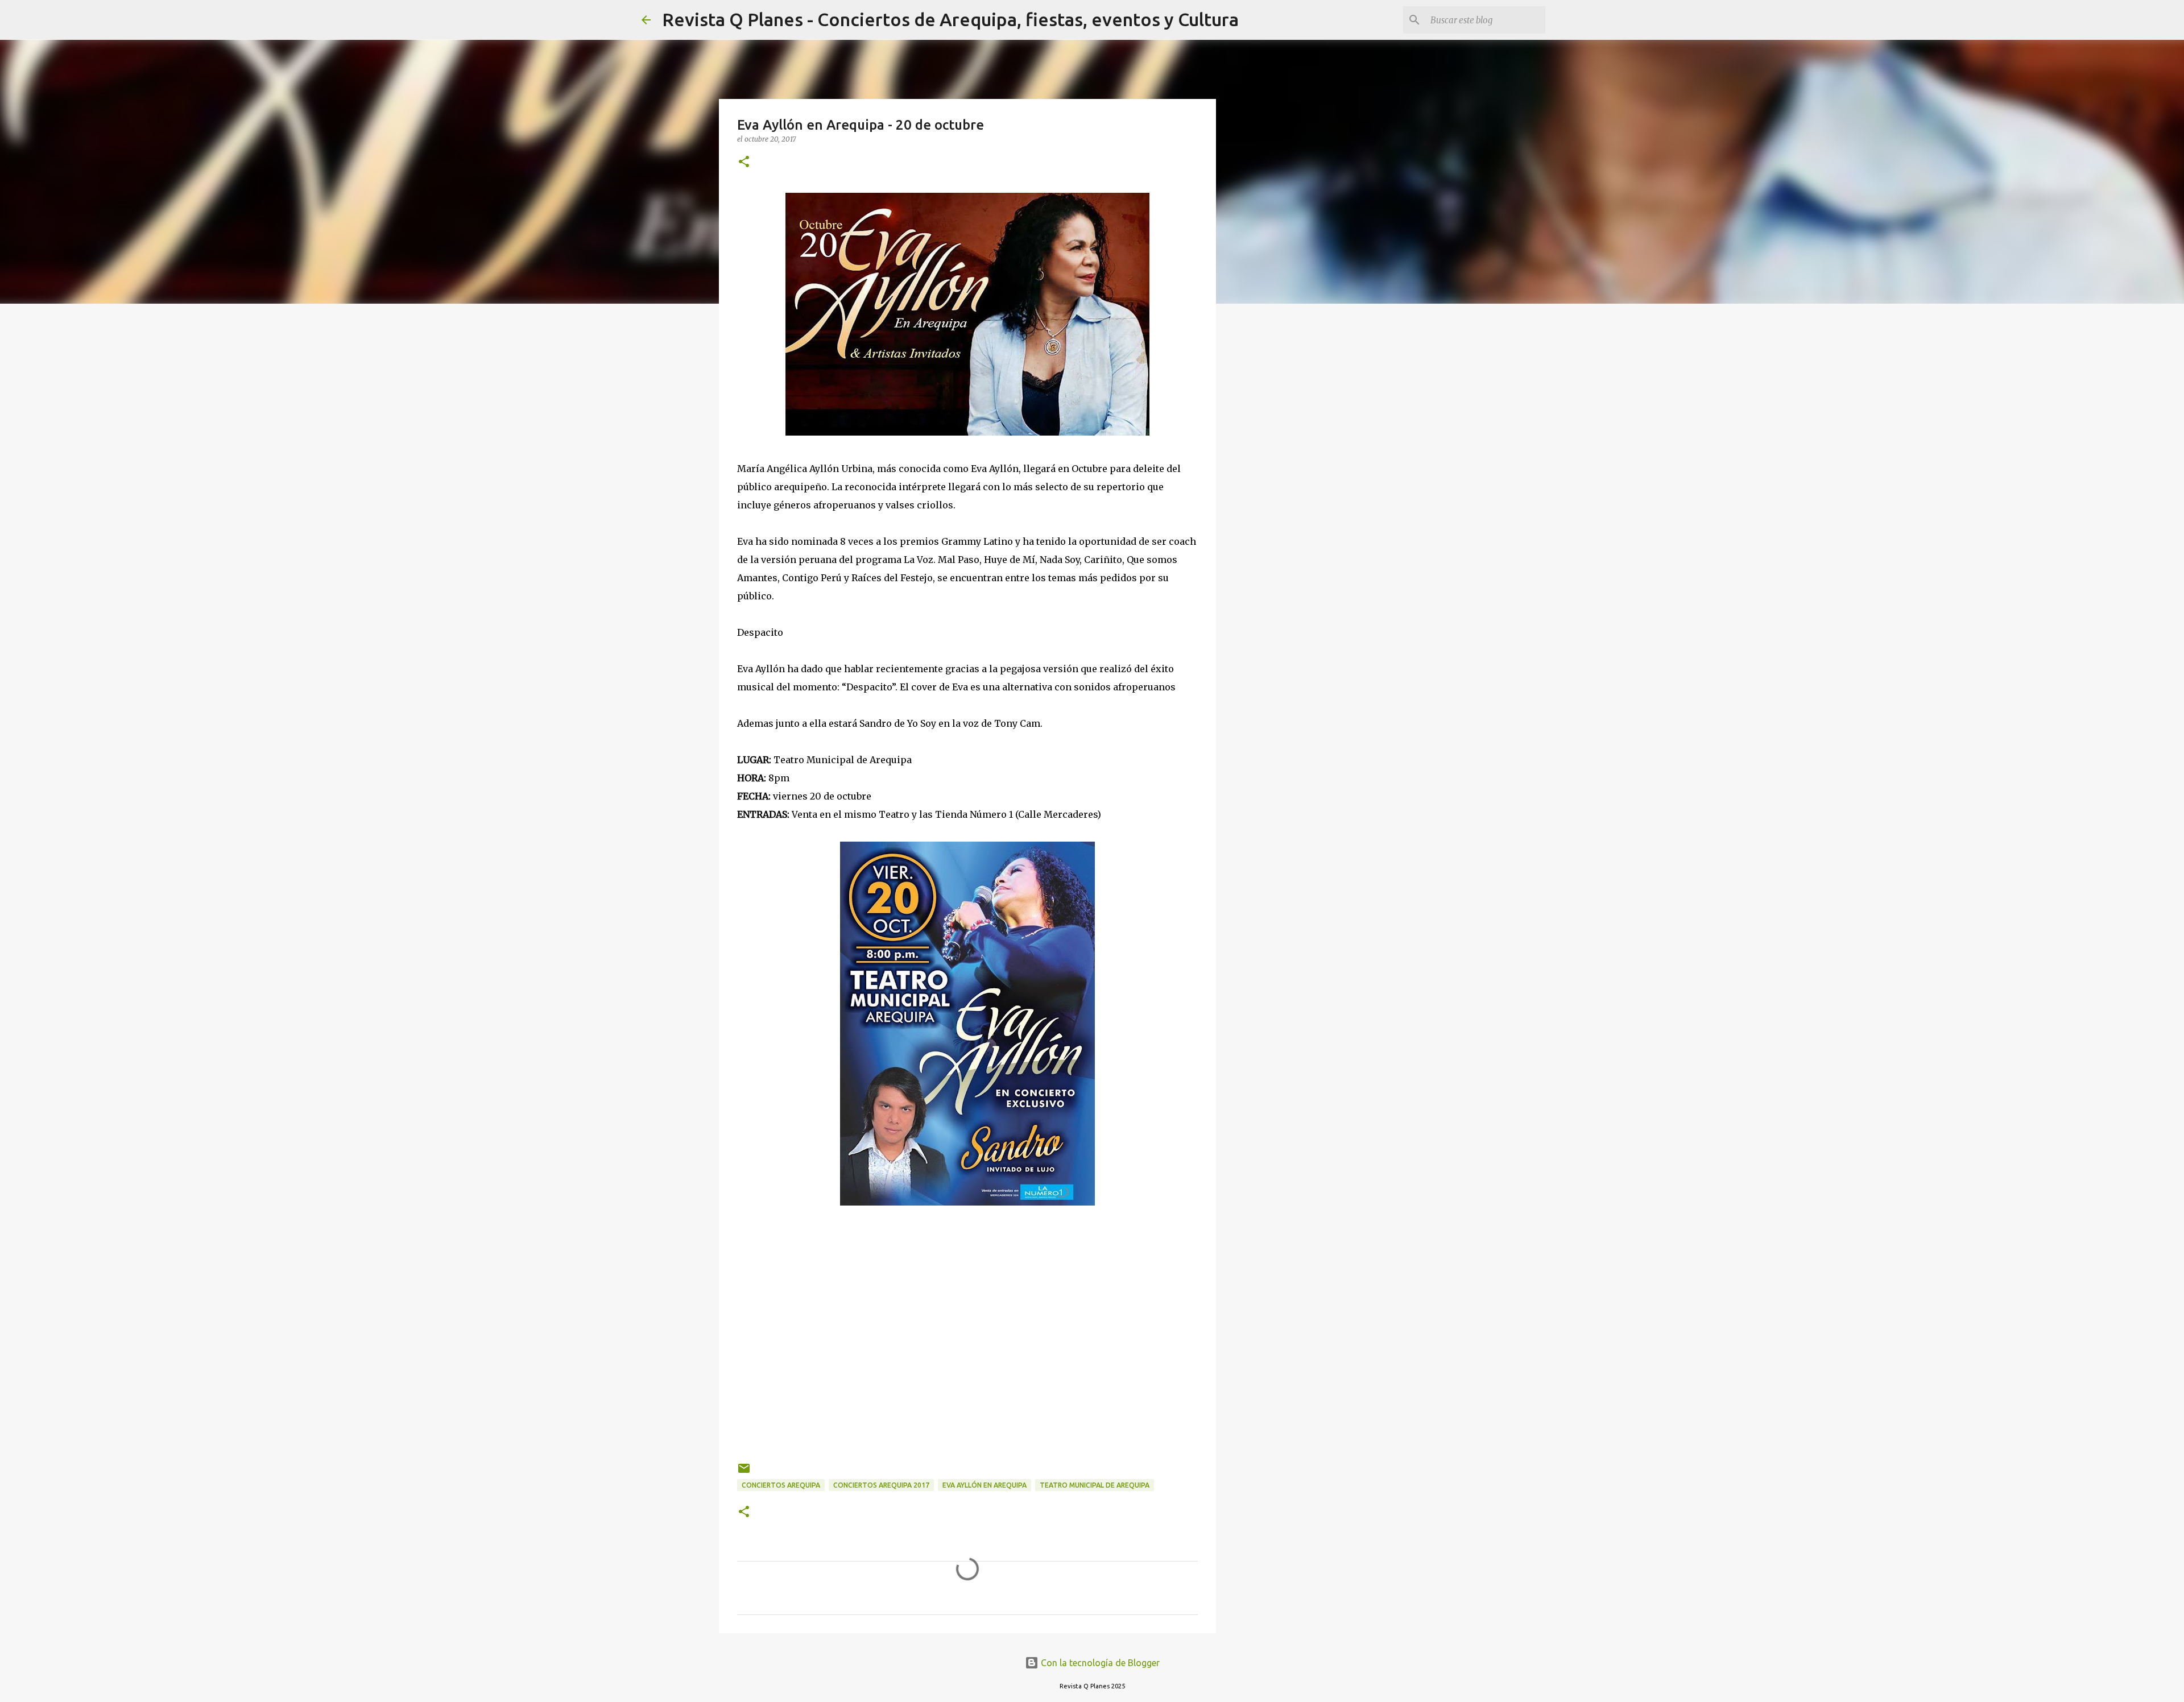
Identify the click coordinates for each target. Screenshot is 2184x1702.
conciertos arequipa (781, 1485)
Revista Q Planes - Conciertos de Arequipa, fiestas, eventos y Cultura (950, 19)
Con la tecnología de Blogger (1099, 1663)
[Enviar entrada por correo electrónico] (744, 1473)
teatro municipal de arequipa (1095, 1485)
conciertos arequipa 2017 (881, 1485)
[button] (744, 162)
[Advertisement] (967, 1327)
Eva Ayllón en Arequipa (985, 1485)
